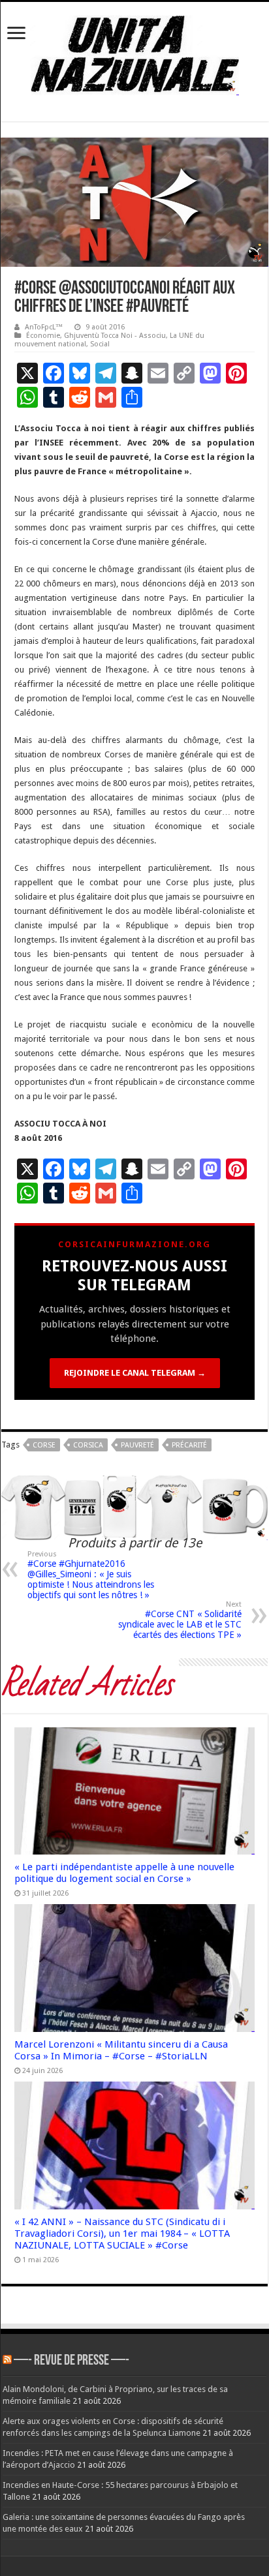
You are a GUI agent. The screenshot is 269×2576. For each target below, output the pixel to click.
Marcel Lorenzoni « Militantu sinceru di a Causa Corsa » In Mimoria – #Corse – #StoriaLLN (121, 2050)
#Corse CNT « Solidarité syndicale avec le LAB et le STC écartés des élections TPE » (180, 1620)
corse (44, 1445)
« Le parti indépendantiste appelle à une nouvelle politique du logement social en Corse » (124, 1873)
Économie (43, 336)
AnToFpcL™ (44, 327)
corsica (88, 1445)
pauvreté (137, 1445)
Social (100, 344)
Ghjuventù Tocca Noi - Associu (115, 336)
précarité (189, 1445)
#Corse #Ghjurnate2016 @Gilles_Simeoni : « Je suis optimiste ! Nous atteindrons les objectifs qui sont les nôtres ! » (91, 1575)
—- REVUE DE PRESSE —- (71, 2361)
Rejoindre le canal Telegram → (135, 1373)
